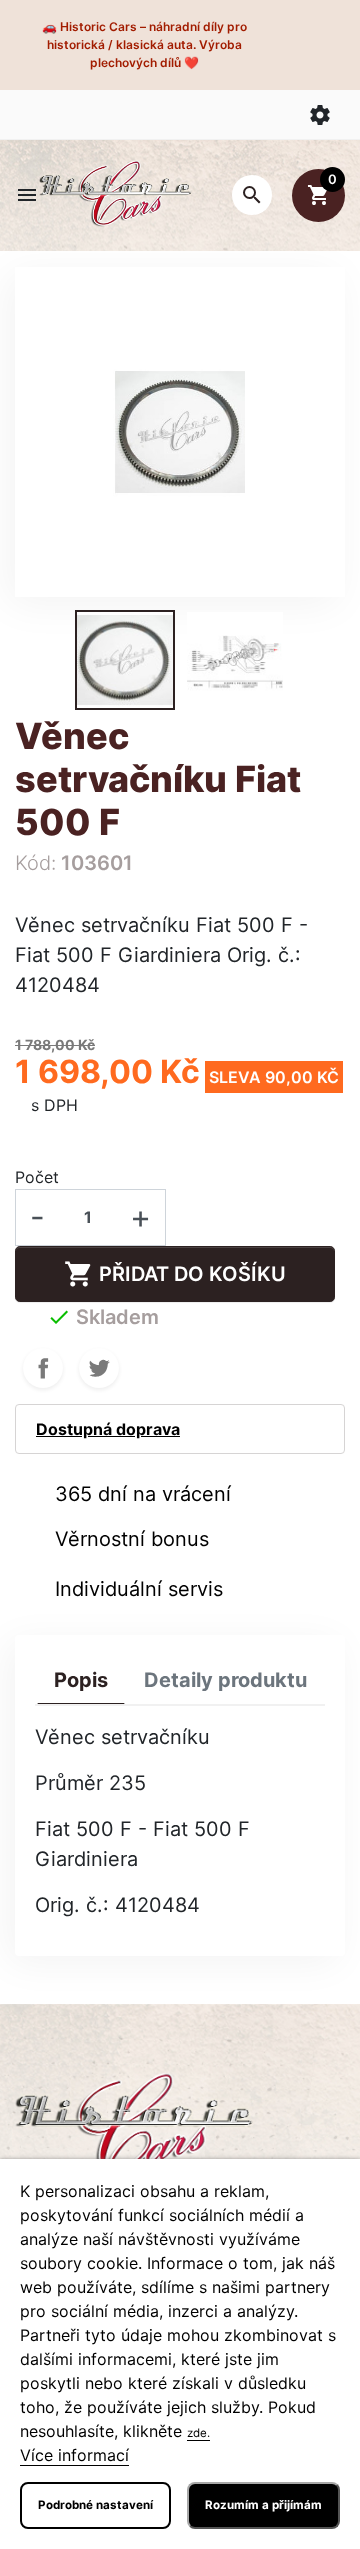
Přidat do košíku (175, 1274)
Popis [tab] (81, 1680)
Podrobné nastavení (95, 2505)
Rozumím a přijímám (263, 2505)
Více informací (74, 2455)
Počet (37, 1177)
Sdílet (43, 1368)
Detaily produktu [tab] (225, 1680)
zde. (198, 2433)
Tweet (99, 1368)
